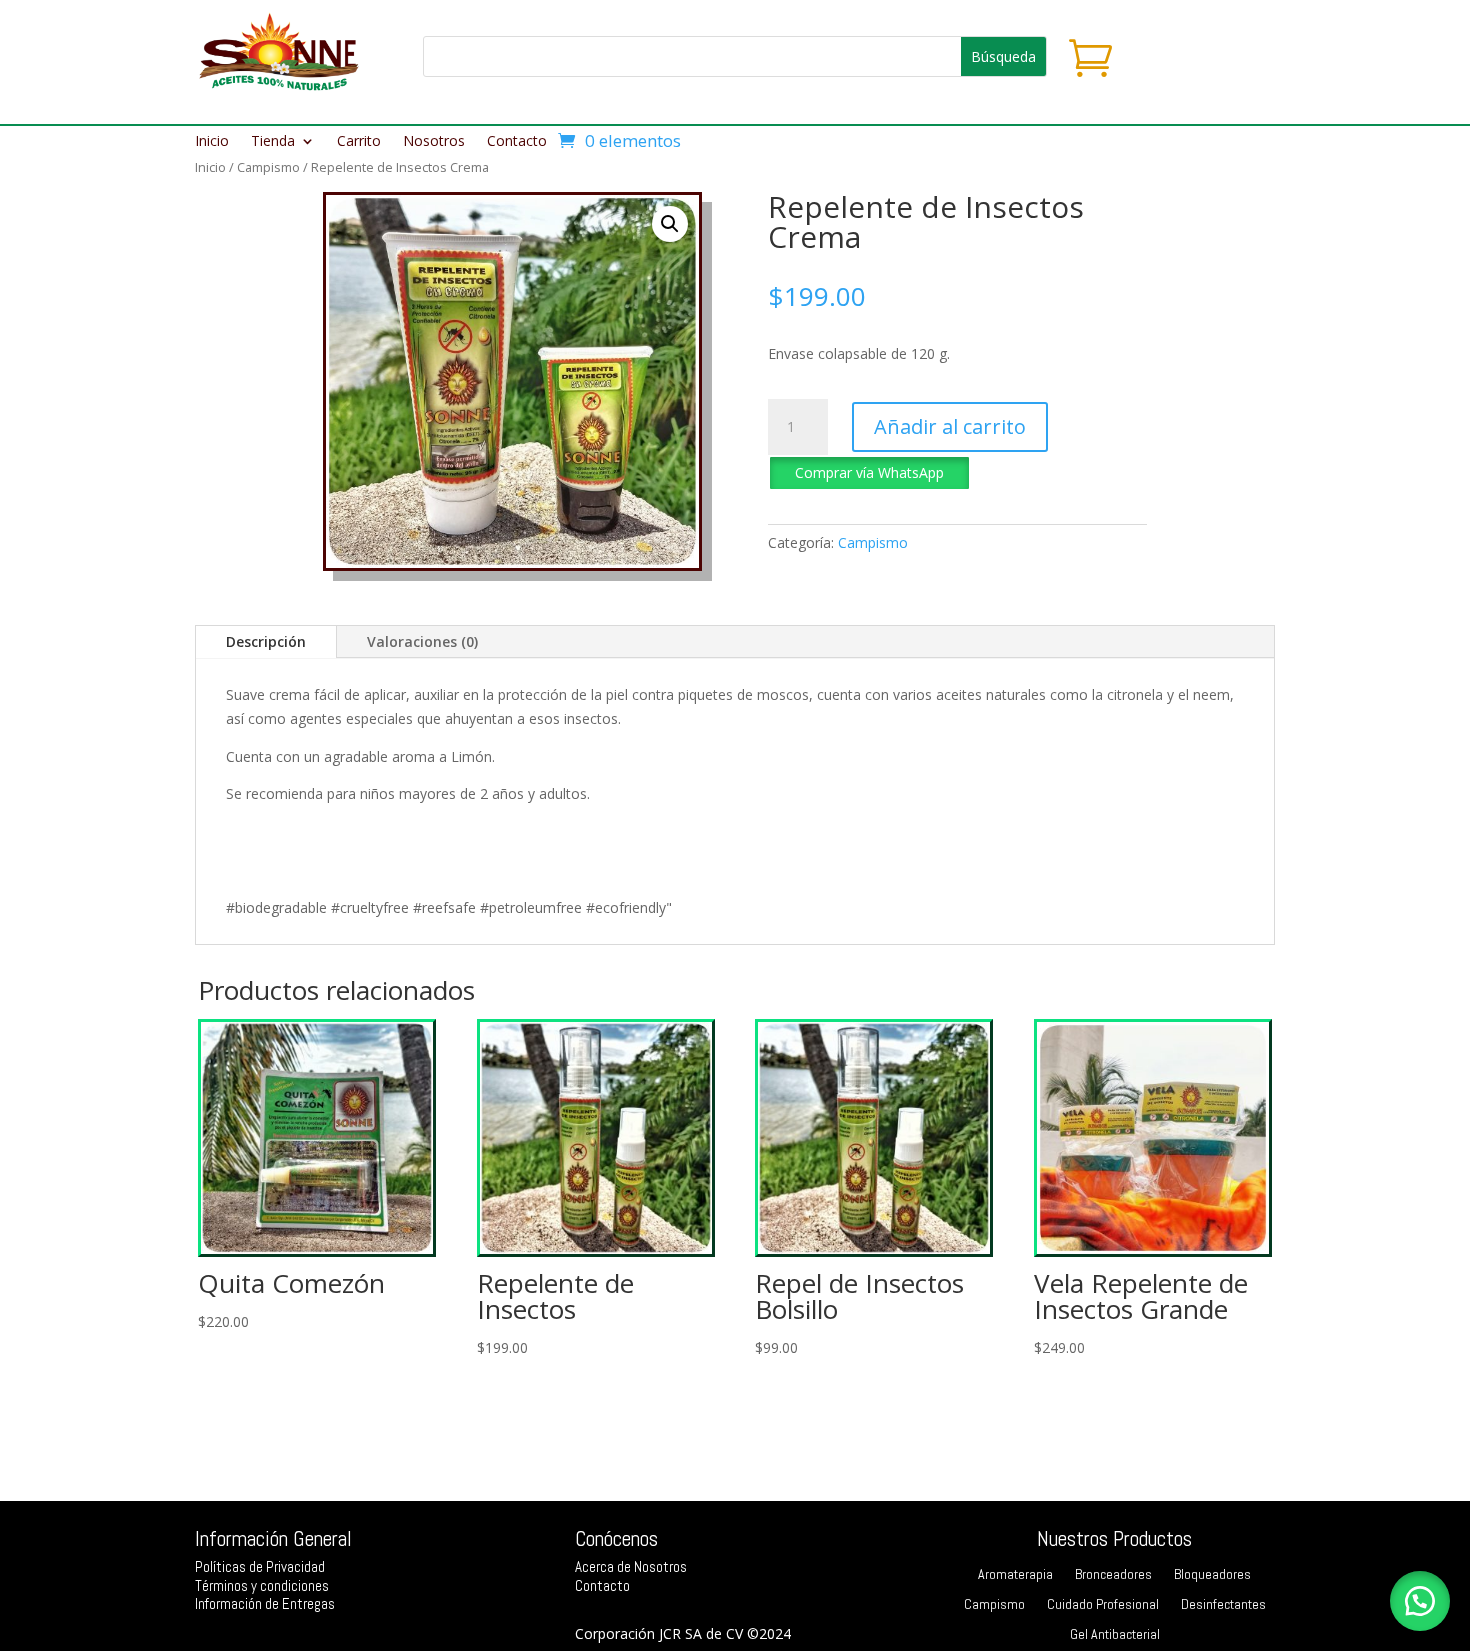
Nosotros (434, 142)
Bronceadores (1113, 1575)
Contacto (517, 142)
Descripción (266, 641)
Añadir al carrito (950, 426)
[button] (670, 224)
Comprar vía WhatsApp (869, 472)
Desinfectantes (1223, 1605)
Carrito (359, 142)
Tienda (273, 142)
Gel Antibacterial (1115, 1635)
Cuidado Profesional (1103, 1605)
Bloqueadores (1212, 1575)
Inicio (212, 142)
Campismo (268, 167)
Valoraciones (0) (422, 641)
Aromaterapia (1015, 1575)
